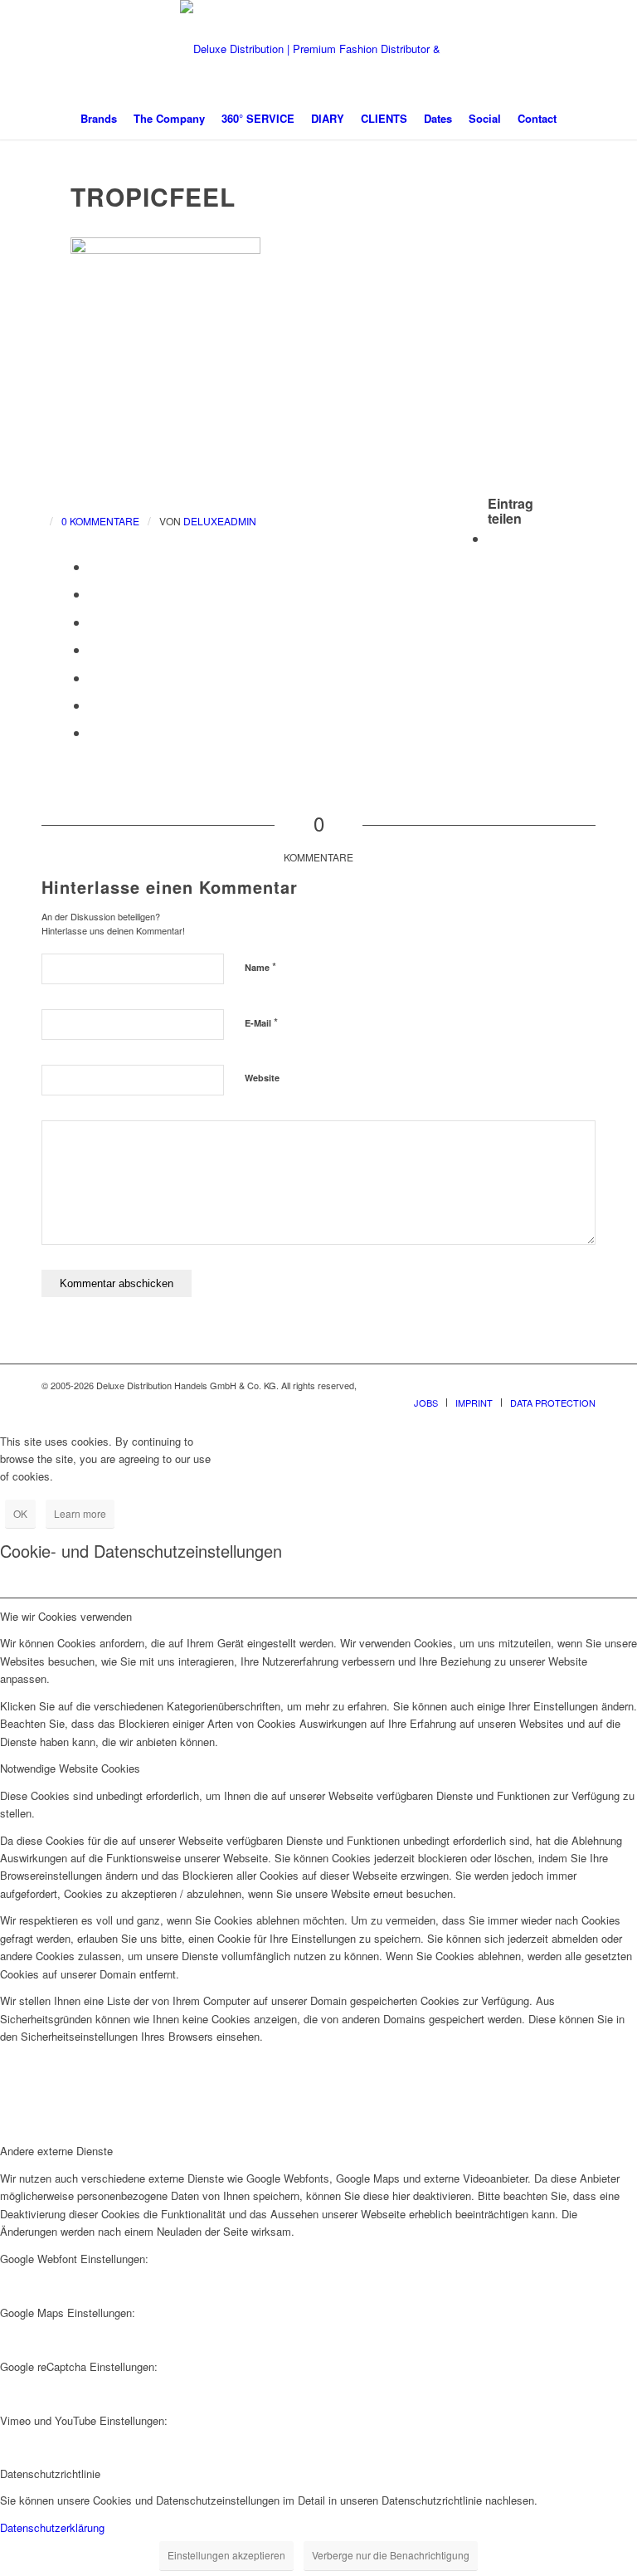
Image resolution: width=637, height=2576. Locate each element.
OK (20, 1513)
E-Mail (261, 1022)
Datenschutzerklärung (52, 2527)
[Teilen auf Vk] (94, 678)
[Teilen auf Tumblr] (94, 649)
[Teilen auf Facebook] (493, 538)
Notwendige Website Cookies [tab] (70, 1768)
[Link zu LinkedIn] (583, 1385)
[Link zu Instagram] (558, 1385)
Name (260, 966)
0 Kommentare (100, 521)
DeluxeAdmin (220, 521)
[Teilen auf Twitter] (94, 566)
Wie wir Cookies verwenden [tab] (66, 1616)
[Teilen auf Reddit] (94, 705)
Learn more (80, 1513)
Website (262, 1078)
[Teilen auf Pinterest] (94, 594)
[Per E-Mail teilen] (94, 732)
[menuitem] (99, 119)
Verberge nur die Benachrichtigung (391, 2555)
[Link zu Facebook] (533, 1385)
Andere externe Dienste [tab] (56, 2151)
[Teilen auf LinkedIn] (94, 622)
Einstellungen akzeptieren (226, 2555)
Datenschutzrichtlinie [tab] (50, 2474)
